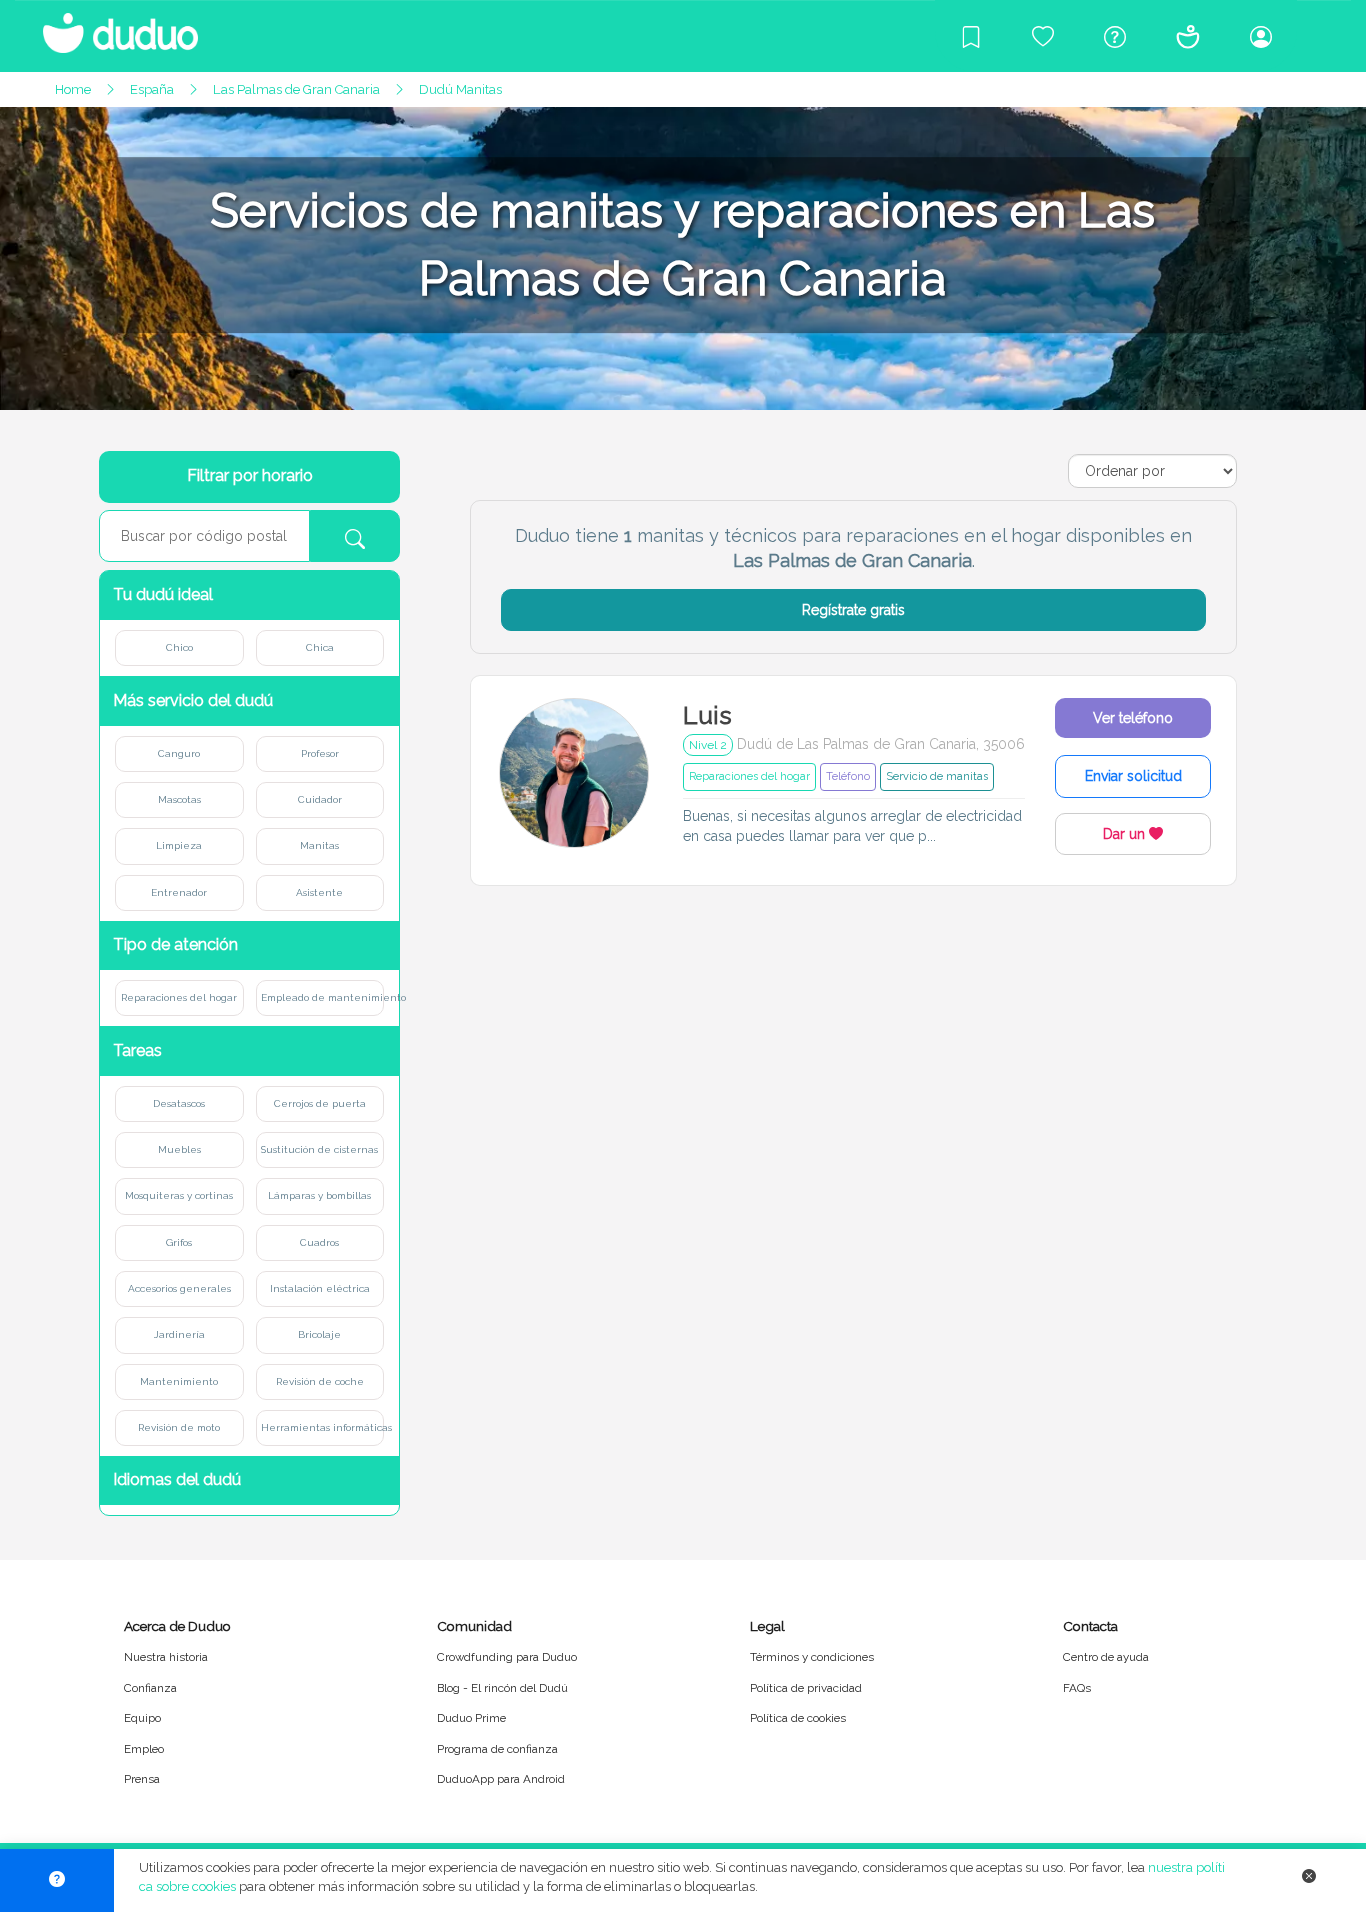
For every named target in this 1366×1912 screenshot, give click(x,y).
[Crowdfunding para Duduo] (1043, 36)
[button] (250, 595)
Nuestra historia (166, 1657)
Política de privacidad (806, 1688)
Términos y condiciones (812, 1657)
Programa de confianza (497, 1749)
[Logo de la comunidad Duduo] (110, 25)
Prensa (142, 1779)
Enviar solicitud (1133, 776)
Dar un (1126, 834)
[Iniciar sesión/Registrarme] (1261, 36)
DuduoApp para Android (501, 1779)
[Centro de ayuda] (1115, 36)
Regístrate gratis (853, 610)
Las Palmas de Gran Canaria (296, 89)
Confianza (150, 1688)
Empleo (144, 1749)
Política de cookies (798, 1718)
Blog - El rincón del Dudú (502, 1688)
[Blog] (971, 36)
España (152, 89)
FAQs (1077, 1688)
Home (73, 89)
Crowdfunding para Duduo (507, 1657)
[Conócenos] (1188, 36)
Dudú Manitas (460, 89)
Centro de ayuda (1106, 1657)
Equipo (142, 1718)
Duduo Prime (471, 1718)
